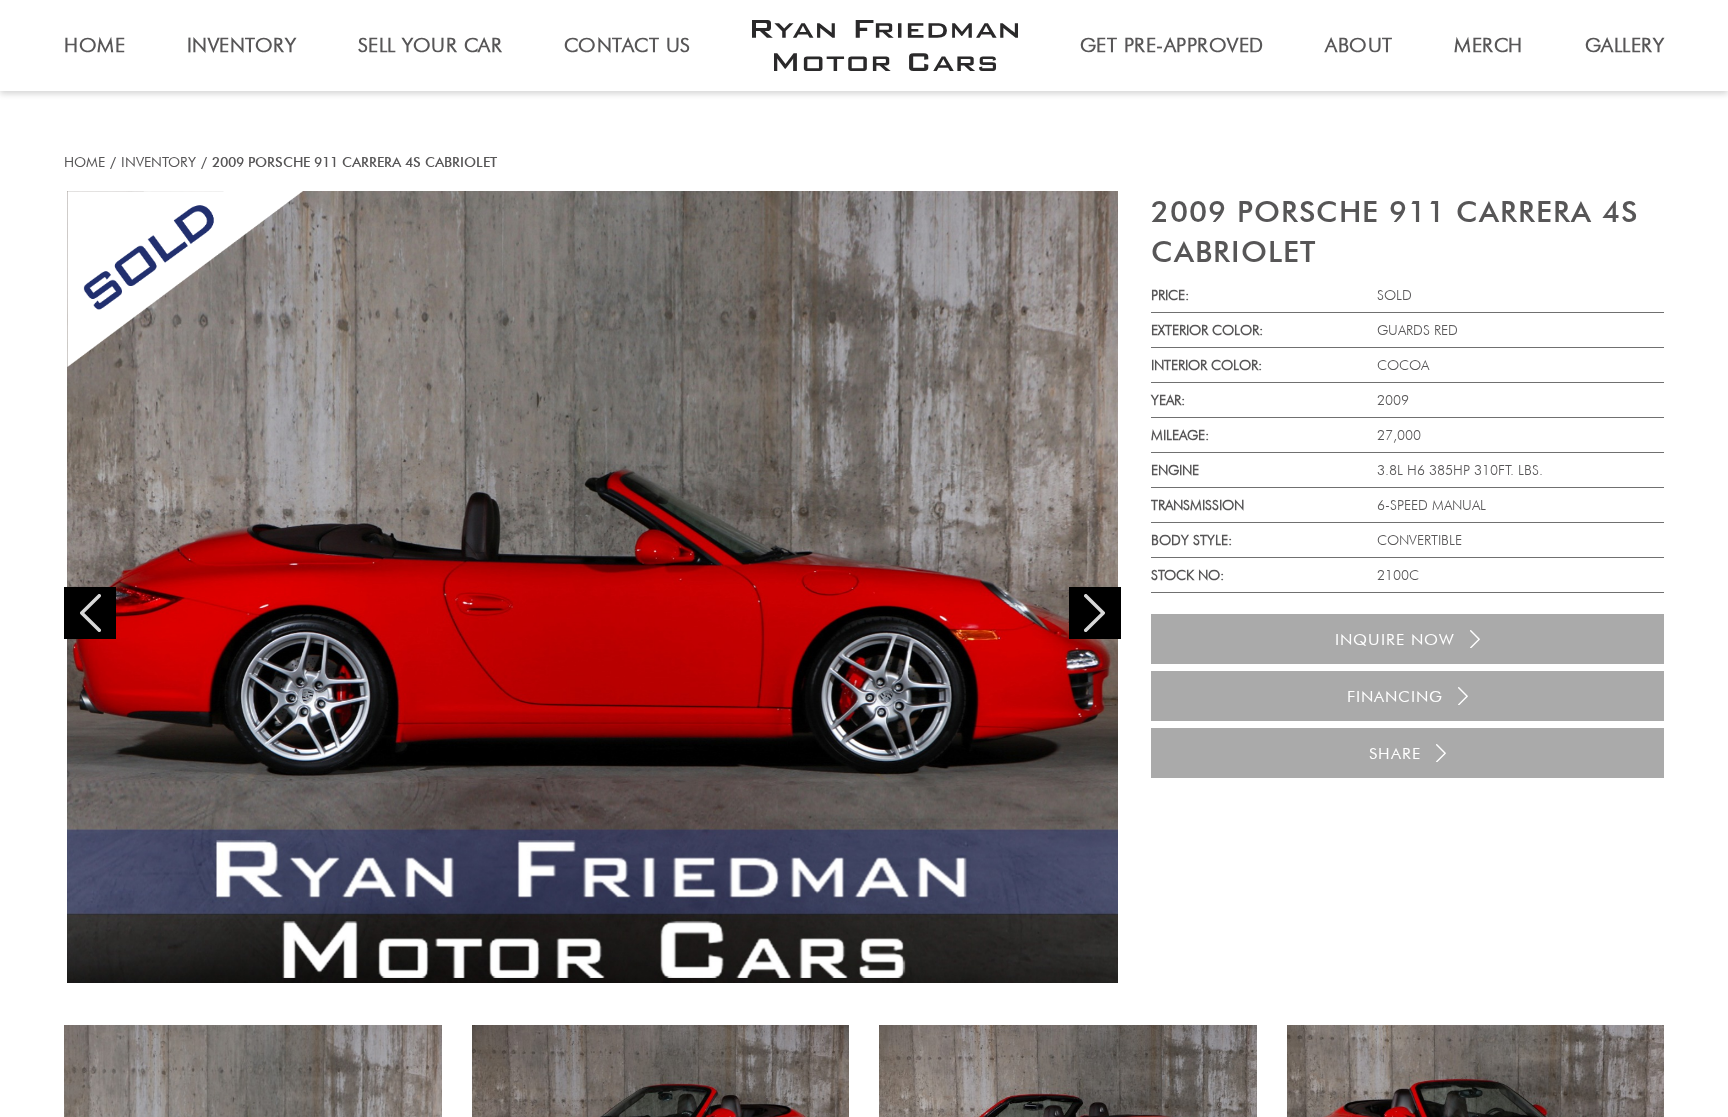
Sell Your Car (430, 45)
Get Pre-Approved (1172, 45)
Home (84, 162)
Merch (1488, 45)
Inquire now (1395, 639)
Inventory (158, 162)
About (1359, 45)
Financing (1395, 696)
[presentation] (90, 613)
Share (1395, 753)
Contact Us (627, 45)
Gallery (1625, 45)
